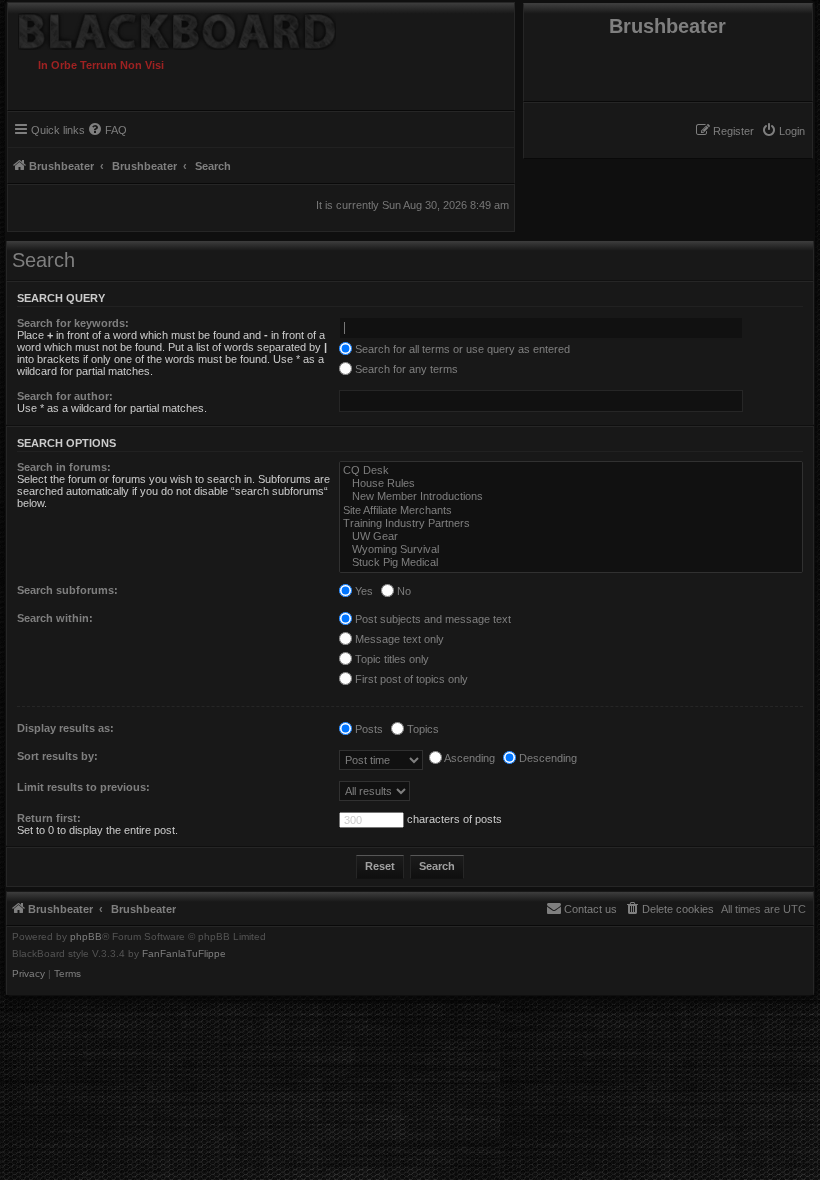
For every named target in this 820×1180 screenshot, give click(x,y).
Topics (421, 729)
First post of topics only (410, 679)
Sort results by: (57, 756)
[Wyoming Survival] (571, 549)
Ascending (468, 758)
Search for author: (65, 396)
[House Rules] (571, 483)
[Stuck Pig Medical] (571, 562)
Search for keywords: (73, 323)
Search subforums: (67, 590)
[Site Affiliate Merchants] (571, 510)
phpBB (86, 937)
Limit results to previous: (83, 787)
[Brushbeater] (212, 26)
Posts (367, 729)
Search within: (55, 618)
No (402, 591)
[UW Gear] (571, 536)
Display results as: (65, 728)
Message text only (398, 639)
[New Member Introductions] (571, 496)
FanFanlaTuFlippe (184, 954)
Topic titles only (390, 659)
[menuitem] (783, 131)
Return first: (49, 818)
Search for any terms (405, 369)
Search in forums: (64, 467)
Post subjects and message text (431, 619)
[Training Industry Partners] (571, 523)
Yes (362, 591)
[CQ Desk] (571, 470)
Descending (546, 758)
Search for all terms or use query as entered (461, 349)
